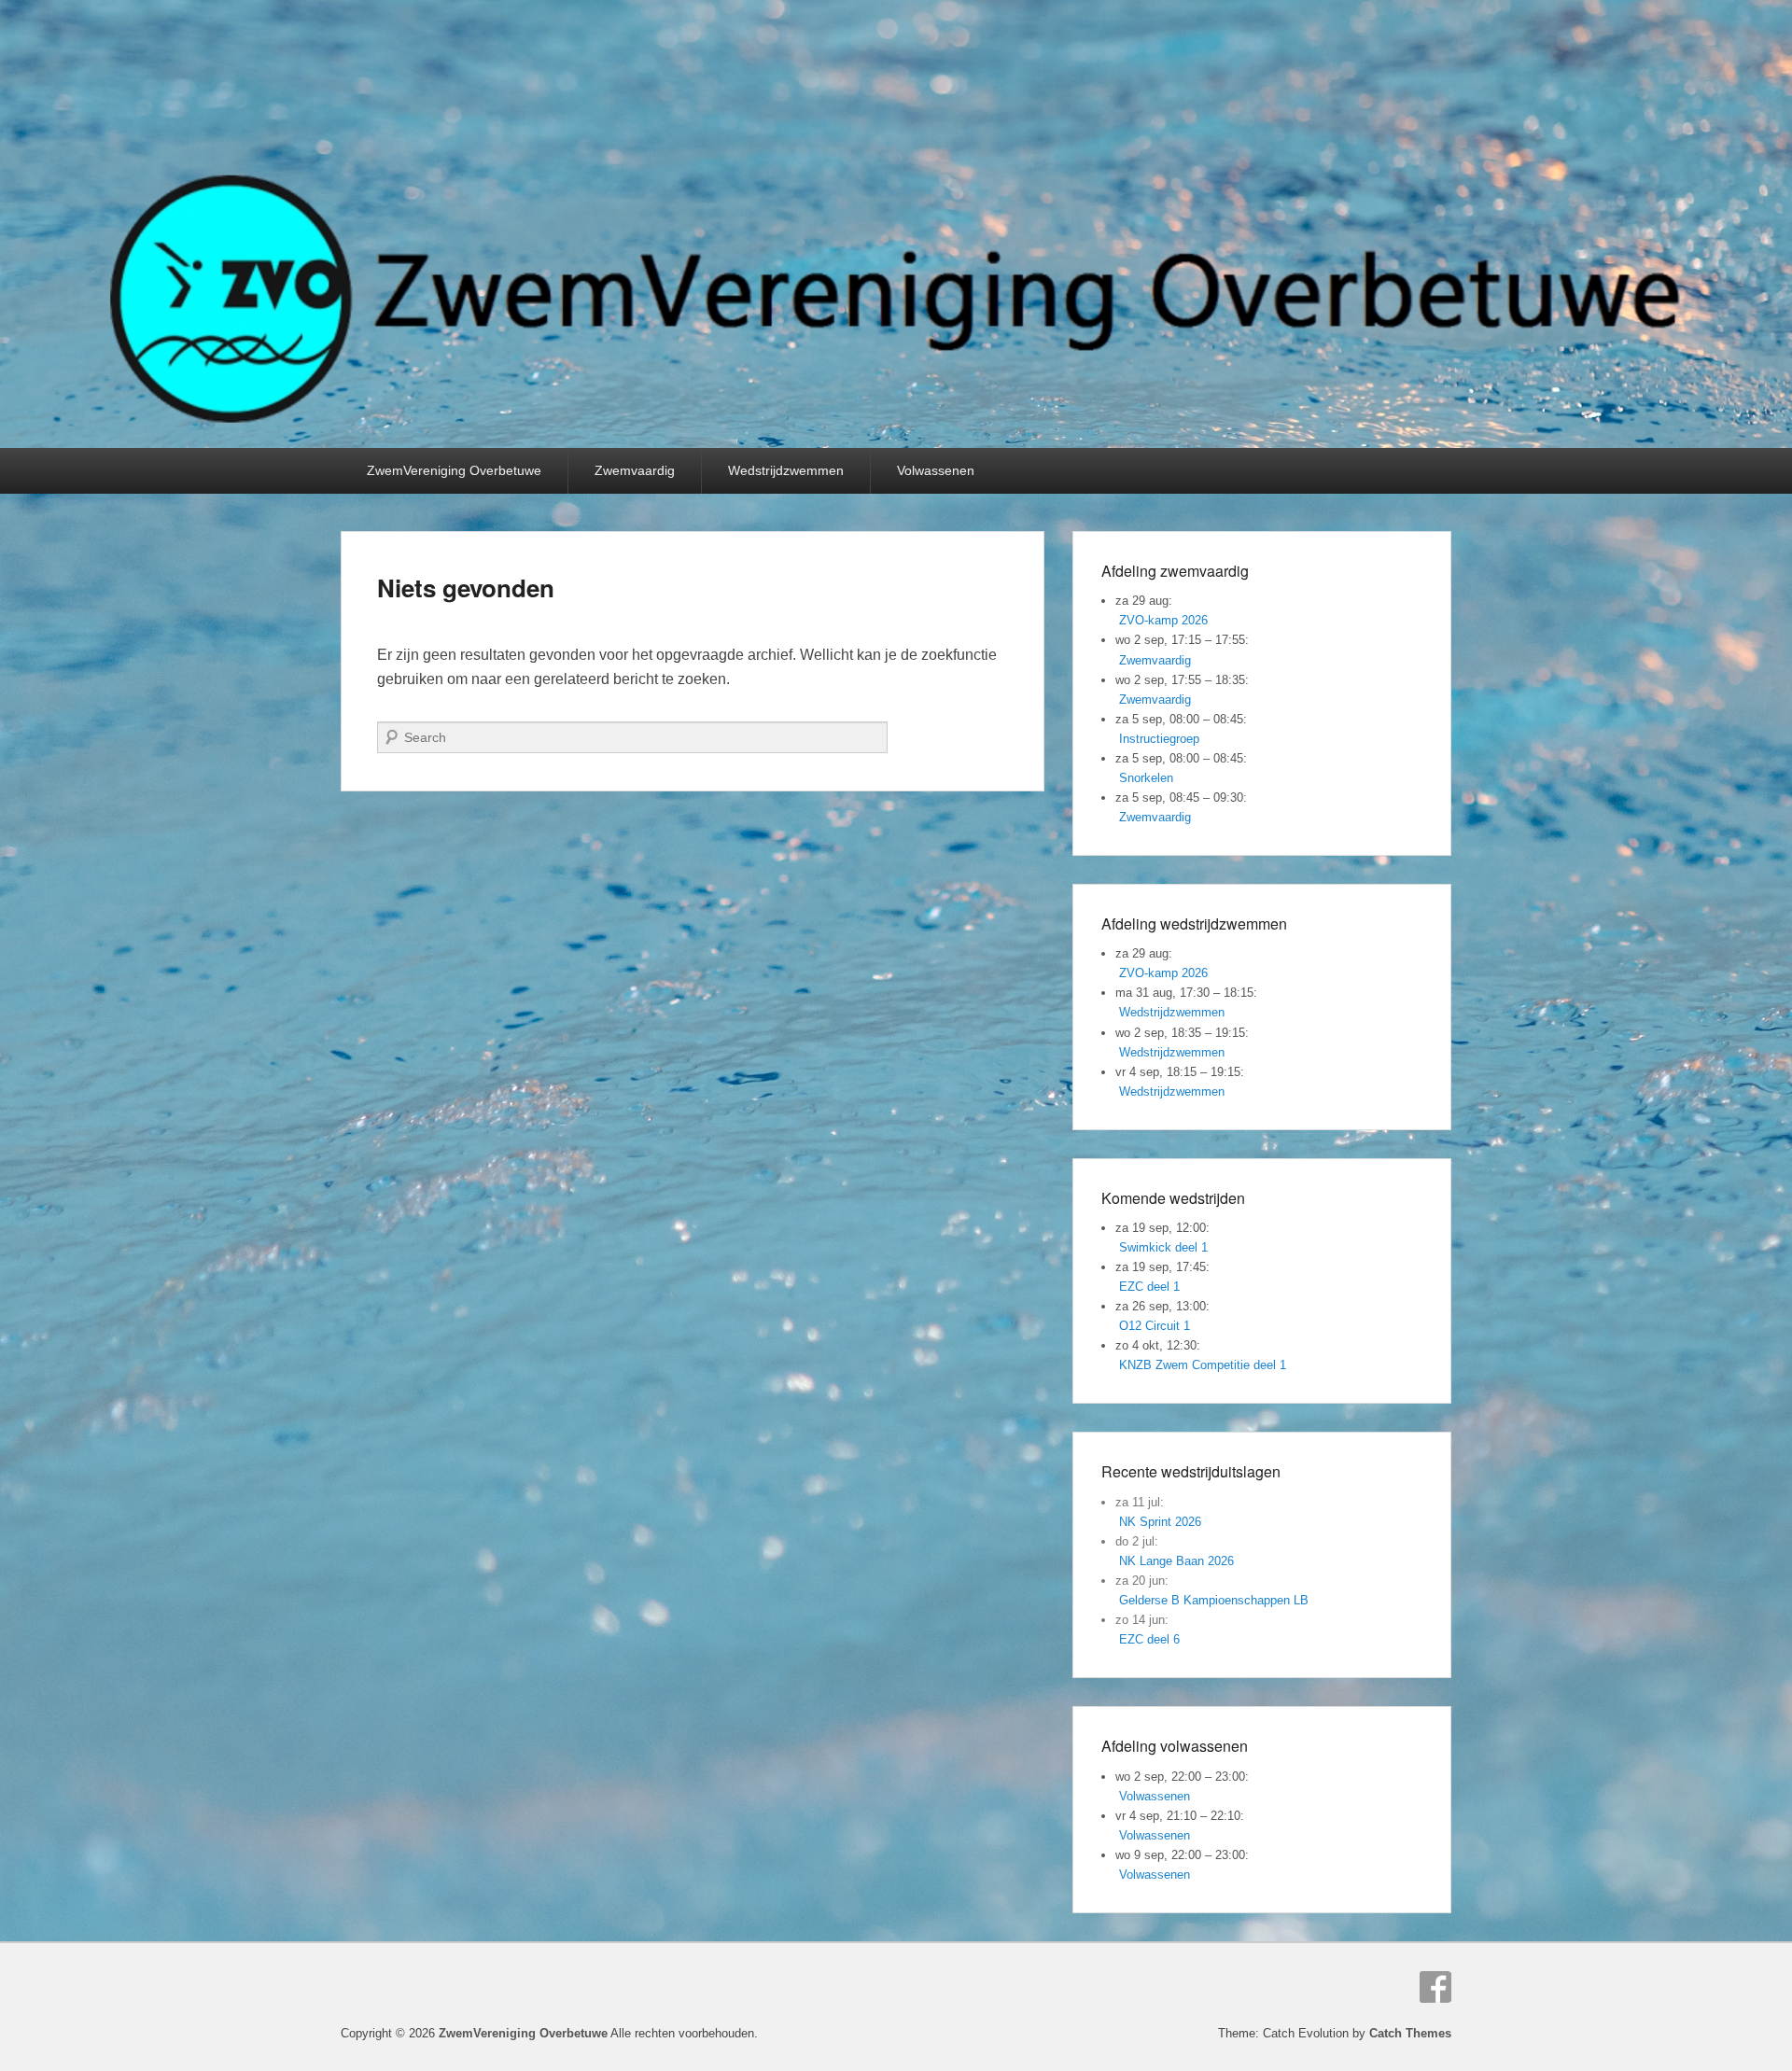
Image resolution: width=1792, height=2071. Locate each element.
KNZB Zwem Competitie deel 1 (1203, 1365)
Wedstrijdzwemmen (786, 470)
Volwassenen (936, 470)
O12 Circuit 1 (1155, 1326)
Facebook (1435, 1987)
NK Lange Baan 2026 (1176, 1561)
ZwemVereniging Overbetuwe (454, 470)
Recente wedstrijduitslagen (1191, 1471)
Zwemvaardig (635, 470)
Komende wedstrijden (1173, 1198)
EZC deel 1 (1149, 1287)
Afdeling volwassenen (1175, 1746)
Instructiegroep (1159, 739)
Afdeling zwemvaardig (1175, 571)
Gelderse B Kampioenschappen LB (1214, 1600)
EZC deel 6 (1149, 1639)
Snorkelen (1146, 778)
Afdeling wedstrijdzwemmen (1194, 924)
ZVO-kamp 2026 (1163, 620)
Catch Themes (1410, 2033)
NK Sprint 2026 (1160, 1522)
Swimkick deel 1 (1163, 1247)
